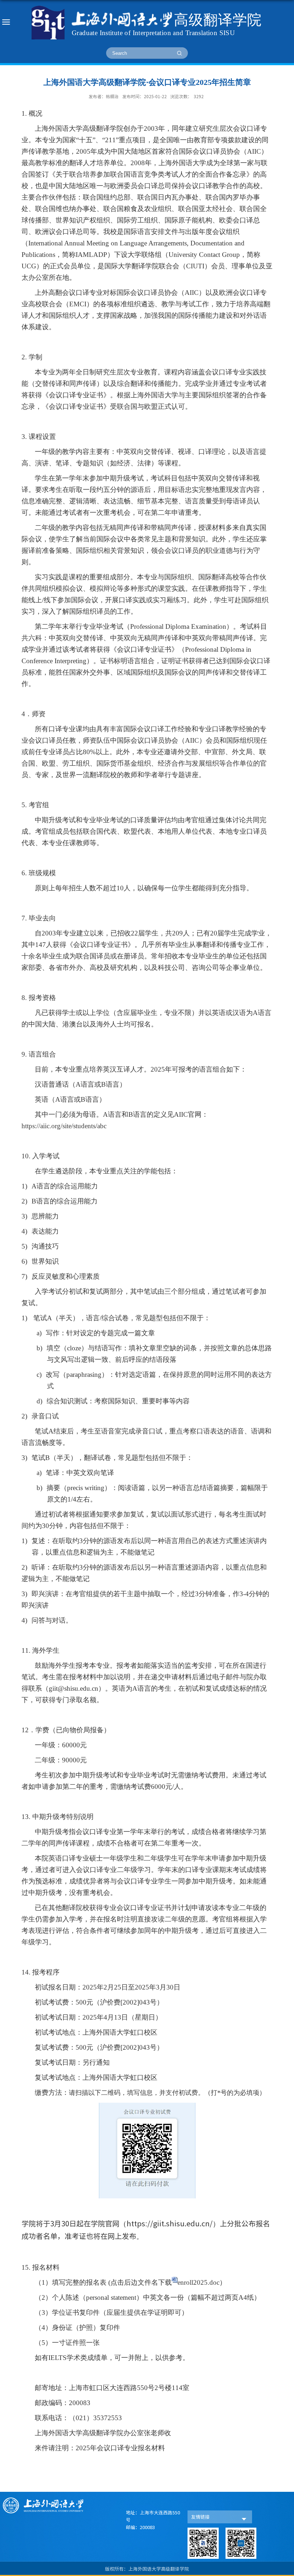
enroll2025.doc (198, 2282)
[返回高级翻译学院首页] (147, 23)
